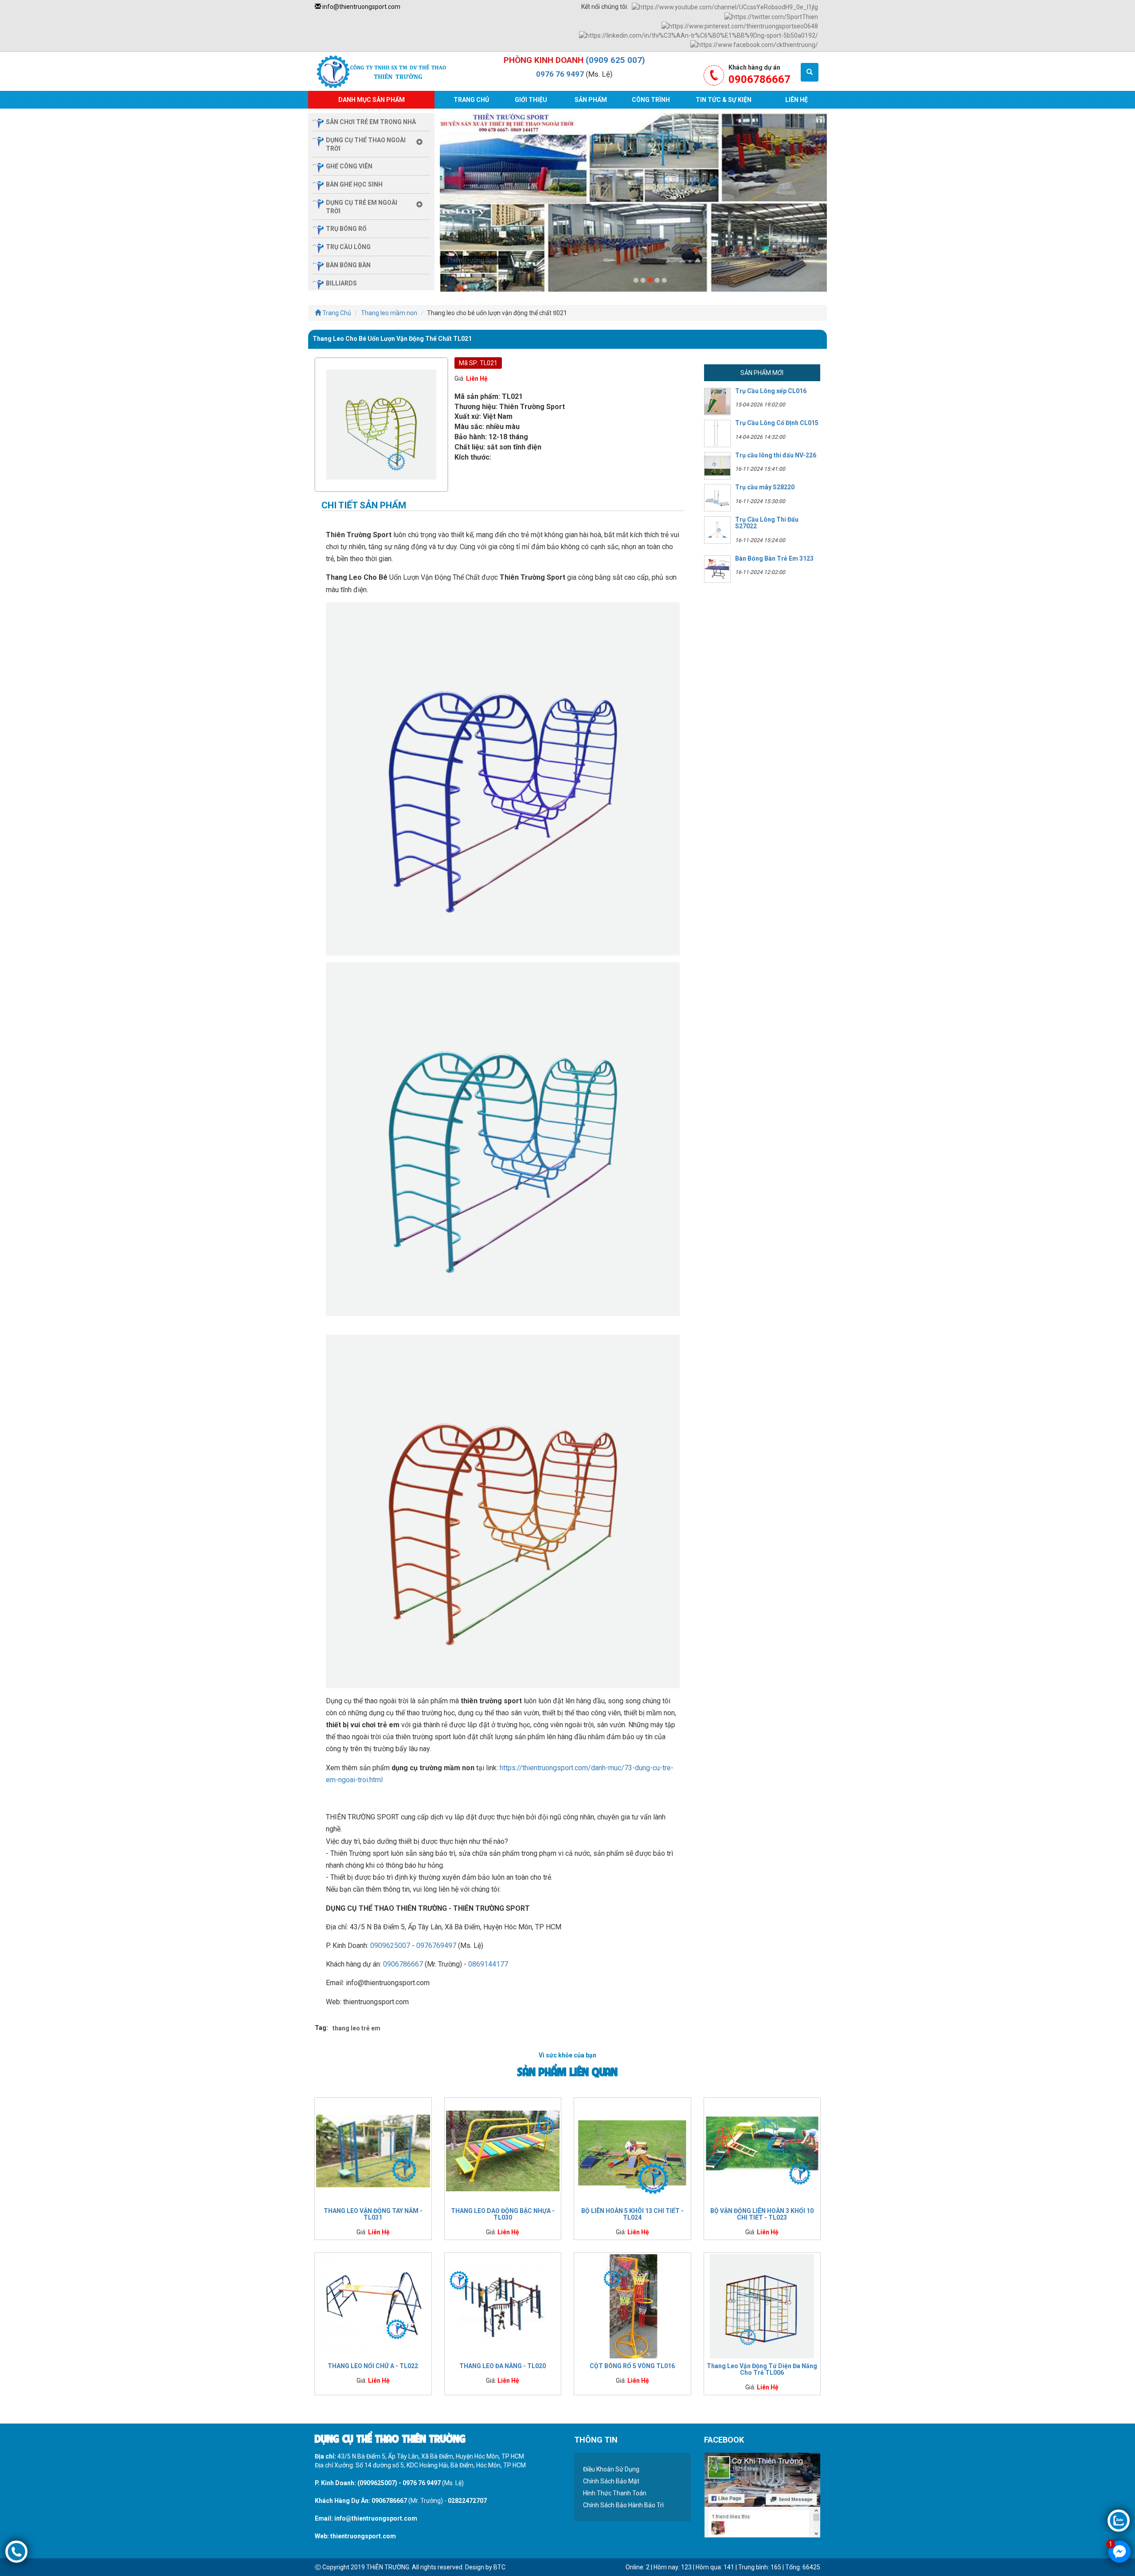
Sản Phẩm (591, 100)
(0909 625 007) (615, 60)
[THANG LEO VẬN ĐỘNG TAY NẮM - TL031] (373, 2151)
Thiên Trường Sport (474, 260)
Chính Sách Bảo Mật (611, 2481)
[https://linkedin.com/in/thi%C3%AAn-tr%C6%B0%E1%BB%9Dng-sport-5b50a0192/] (699, 35)
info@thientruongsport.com (361, 7)
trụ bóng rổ (346, 229)
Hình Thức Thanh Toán (615, 2493)
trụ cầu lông (348, 247)
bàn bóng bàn (348, 265)
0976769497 (436, 1946)
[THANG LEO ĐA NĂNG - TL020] (503, 2306)
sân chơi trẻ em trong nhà (371, 122)
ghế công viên (349, 166)
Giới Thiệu (531, 100)
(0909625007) (377, 2483)
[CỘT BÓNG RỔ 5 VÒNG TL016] (632, 2306)
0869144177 (488, 1964)
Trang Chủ (471, 100)
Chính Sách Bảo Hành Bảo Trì (623, 2505)
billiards (341, 283)
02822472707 (467, 2501)
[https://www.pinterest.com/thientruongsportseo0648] (740, 26)
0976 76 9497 (560, 74)
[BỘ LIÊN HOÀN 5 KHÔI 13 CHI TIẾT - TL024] (632, 2151)
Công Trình (651, 100)
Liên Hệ (796, 100)
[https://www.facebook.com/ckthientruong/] (754, 44)
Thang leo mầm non (389, 313)
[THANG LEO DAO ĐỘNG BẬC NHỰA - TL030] (503, 2151)
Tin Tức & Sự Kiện (724, 100)
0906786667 (403, 1964)
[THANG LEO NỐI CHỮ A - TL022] (373, 2306)
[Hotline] (16, 2551)
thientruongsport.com (363, 2536)
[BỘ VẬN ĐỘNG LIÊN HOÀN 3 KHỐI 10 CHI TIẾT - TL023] (762, 2151)
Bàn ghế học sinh (354, 184)
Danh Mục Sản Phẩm (372, 100)
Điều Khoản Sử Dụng (611, 2469)
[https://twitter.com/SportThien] (771, 16)
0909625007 (390, 1946)
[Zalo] (1119, 2520)
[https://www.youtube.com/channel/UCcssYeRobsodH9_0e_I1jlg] (725, 7)
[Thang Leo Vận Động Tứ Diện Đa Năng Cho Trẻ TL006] (762, 2306)
